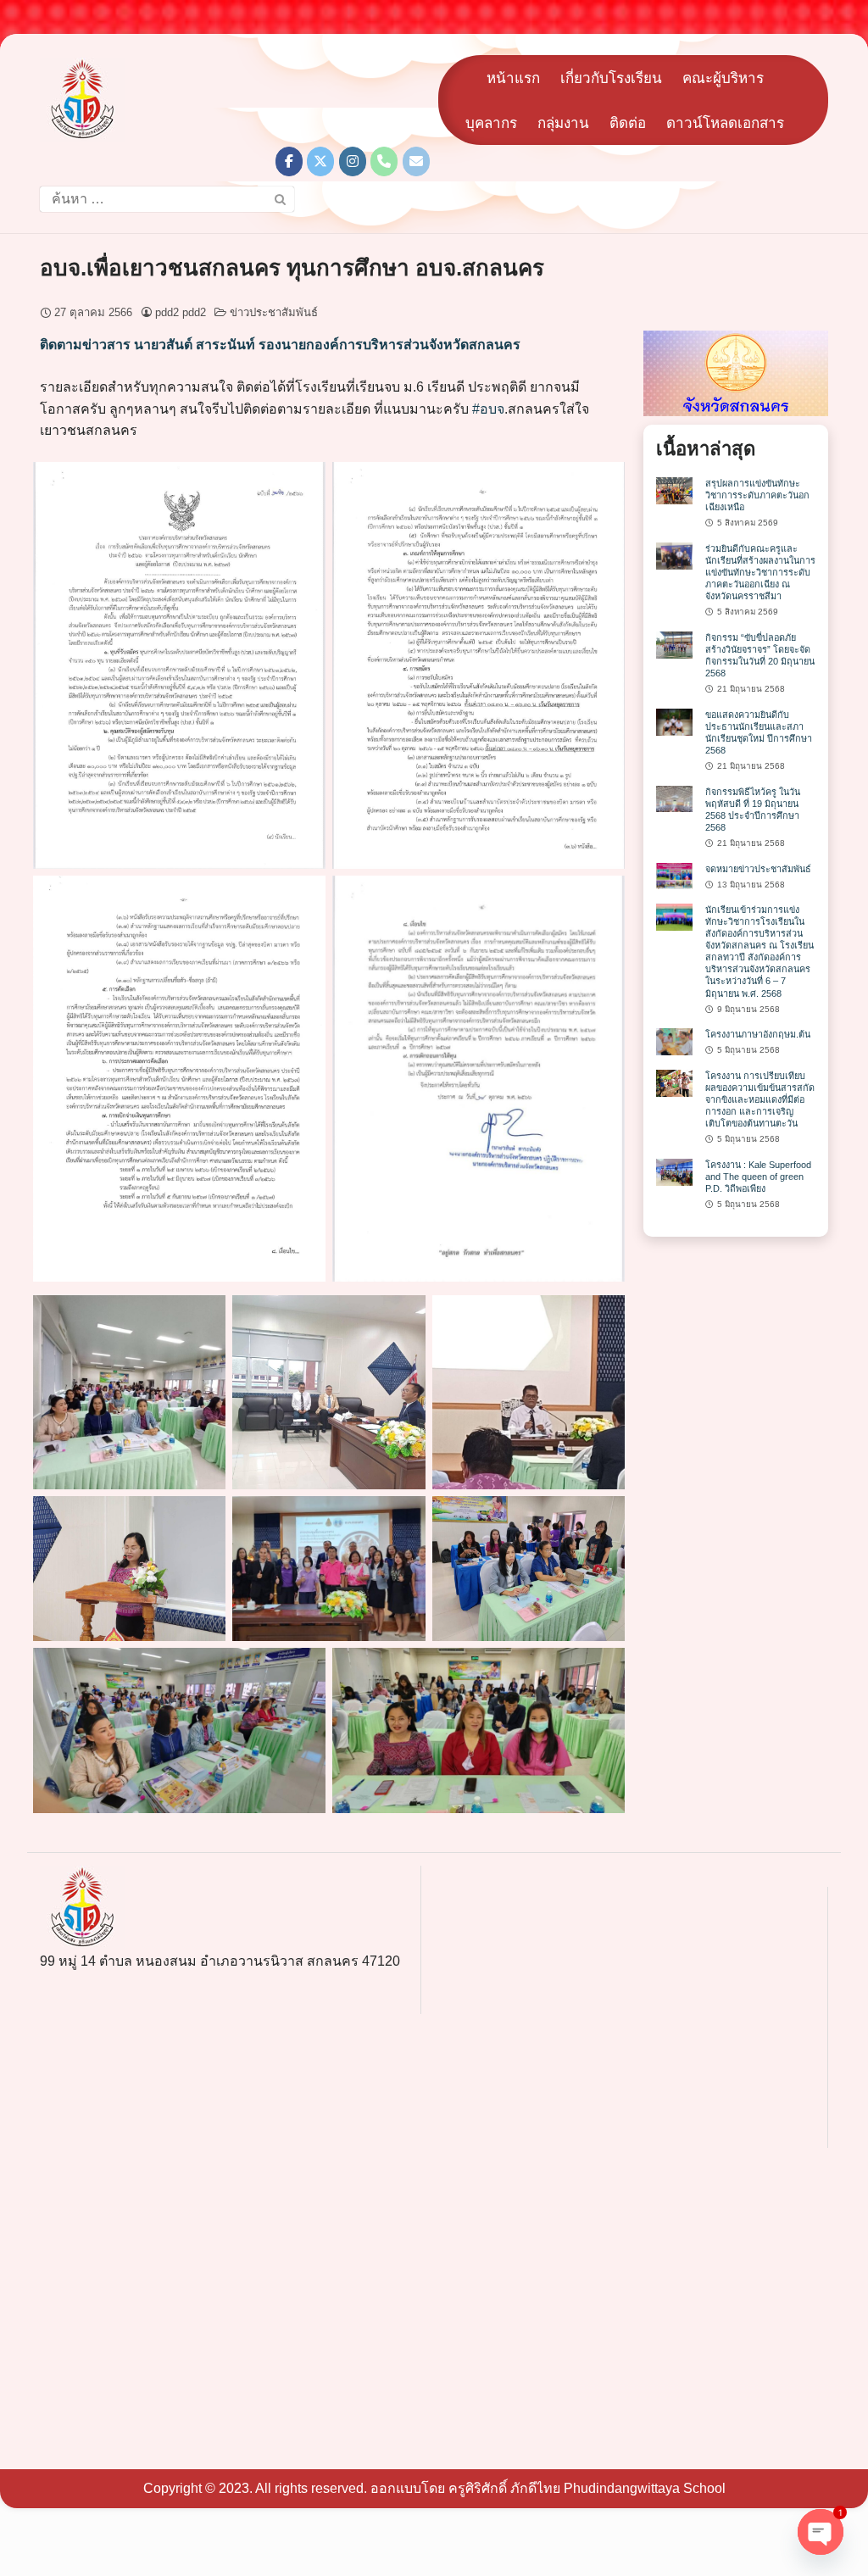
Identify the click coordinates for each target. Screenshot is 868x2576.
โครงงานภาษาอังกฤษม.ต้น (758, 1034)
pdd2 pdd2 (181, 312)
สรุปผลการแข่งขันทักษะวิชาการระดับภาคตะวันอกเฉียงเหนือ (757, 495)
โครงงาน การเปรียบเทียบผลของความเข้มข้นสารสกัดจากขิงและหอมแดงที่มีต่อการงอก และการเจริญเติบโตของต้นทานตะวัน (760, 1099)
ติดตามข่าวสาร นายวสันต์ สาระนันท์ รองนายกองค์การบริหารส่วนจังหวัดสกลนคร (280, 345)
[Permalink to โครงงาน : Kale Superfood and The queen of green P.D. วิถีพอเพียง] (674, 1171)
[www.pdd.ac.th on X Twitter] (320, 161)
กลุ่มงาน (563, 123)
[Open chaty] (821, 2532)
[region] (736, 373)
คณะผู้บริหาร (723, 78)
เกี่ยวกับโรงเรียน (611, 78)
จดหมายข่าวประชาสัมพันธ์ (758, 869)
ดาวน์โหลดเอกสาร (725, 123)
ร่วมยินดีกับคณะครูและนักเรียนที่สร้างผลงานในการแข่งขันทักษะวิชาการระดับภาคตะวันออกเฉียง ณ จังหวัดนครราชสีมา (760, 572)
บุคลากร (491, 123)
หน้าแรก (513, 78)
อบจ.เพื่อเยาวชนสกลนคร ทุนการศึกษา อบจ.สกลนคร (292, 268)
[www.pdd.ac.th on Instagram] (353, 161)
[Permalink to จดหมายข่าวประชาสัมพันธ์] (674, 875)
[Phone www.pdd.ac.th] (384, 161)
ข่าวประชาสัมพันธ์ (274, 312)
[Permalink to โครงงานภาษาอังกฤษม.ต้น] (674, 1041)
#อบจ (488, 409)
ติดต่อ (628, 123)
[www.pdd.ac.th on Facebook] (289, 161)
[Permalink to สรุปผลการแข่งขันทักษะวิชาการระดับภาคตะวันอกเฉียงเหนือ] (674, 490)
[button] (736, 373)
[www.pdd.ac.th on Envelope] (416, 161)
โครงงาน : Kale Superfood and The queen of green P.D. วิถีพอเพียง (758, 1177)
